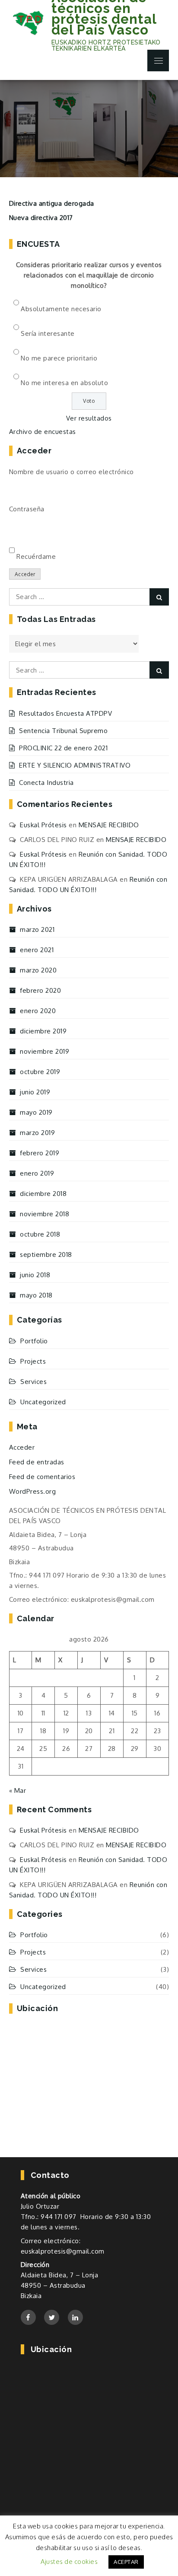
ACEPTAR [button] (126, 2562)
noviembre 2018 (44, 1214)
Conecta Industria (46, 783)
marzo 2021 (37, 929)
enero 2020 (38, 1011)
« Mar (18, 1790)
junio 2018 (35, 1275)
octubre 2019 (40, 1072)
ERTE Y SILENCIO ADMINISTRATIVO (75, 765)
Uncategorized (43, 1402)
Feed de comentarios (42, 1477)
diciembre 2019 (43, 1031)
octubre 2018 (40, 1234)
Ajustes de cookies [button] (69, 2562)
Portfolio (34, 1341)
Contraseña (27, 509)
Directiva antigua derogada (52, 203)
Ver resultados (89, 418)
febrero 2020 (40, 990)
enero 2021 (37, 950)
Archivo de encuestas (43, 432)
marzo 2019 (37, 1133)
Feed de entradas (37, 1462)
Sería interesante (48, 333)
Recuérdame (36, 556)
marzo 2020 (38, 970)
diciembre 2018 (43, 1194)
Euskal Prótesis (43, 825)
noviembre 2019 (44, 1051)
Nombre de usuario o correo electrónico (72, 472)
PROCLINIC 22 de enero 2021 (63, 748)
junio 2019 (35, 1092)
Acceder (25, 574)
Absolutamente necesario (61, 309)
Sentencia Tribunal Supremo (63, 731)
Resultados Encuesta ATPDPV (65, 713)
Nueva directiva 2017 (41, 218)
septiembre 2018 (46, 1255)
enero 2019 (37, 1173)
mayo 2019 (36, 1112)
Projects (33, 1361)
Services (33, 1382)
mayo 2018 (36, 1295)
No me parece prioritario (59, 358)
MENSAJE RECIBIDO (109, 825)
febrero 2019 (40, 1153)
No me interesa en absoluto (64, 383)
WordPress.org (33, 1491)
